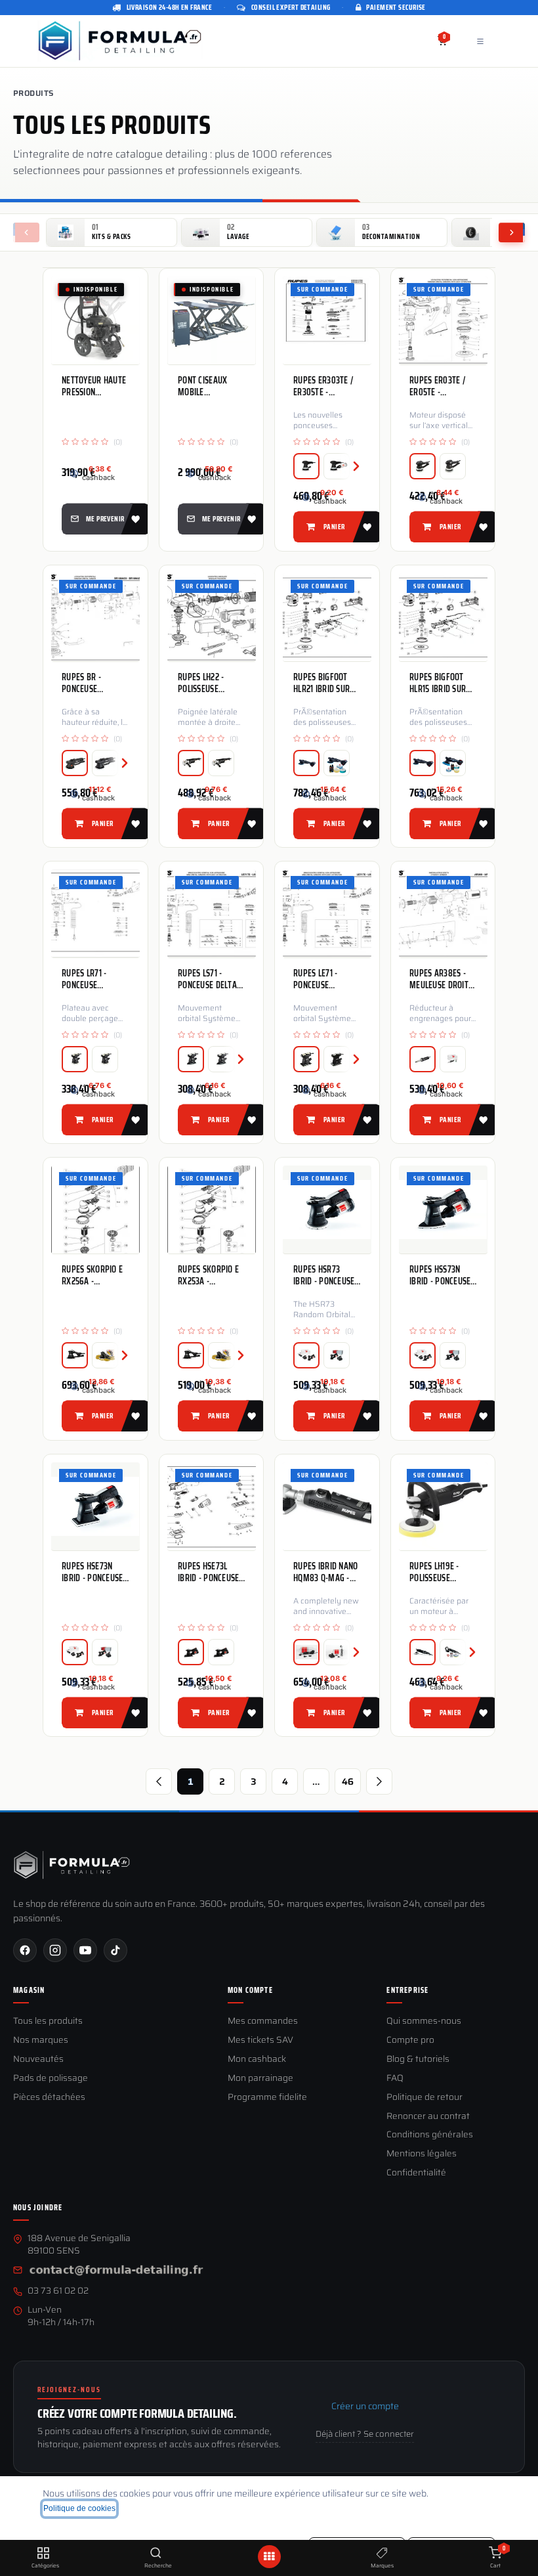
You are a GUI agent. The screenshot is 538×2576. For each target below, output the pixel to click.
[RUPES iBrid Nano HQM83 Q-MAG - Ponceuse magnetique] (327, 1506)
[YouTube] (85, 1950)
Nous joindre (38, 2208)
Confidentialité (416, 2173)
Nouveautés (38, 2060)
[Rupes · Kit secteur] (306, 1652)
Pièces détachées (49, 2098)
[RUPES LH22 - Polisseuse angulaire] (212, 617)
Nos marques (41, 2041)
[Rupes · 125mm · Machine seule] (423, 1652)
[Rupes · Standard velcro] (191, 1059)
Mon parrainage (260, 2079)
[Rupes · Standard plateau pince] (337, 1059)
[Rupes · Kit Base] (337, 763)
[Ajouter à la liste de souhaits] (134, 519)
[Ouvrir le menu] (269, 2557)
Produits (33, 93)
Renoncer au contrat (428, 2117)
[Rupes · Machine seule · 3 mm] (306, 466)
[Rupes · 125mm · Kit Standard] (453, 1652)
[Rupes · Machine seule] (423, 1059)
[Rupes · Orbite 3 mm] (453, 466)
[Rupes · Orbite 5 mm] (423, 466)
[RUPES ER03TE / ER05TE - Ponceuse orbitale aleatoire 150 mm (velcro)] (443, 320)
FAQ (395, 2079)
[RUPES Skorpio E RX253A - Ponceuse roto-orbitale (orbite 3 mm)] (212, 1210)
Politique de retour (424, 2098)
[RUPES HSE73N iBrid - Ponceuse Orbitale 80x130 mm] (95, 1506)
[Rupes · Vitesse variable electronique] (221, 763)
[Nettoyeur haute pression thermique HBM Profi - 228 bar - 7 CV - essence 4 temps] (95, 320)
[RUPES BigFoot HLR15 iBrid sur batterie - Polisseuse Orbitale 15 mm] (443, 617)
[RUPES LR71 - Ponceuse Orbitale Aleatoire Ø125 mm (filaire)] (95, 913)
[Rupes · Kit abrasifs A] (105, 1356)
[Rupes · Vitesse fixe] (191, 763)
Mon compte (250, 1990)
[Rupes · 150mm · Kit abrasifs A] (221, 1356)
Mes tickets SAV (260, 2041)
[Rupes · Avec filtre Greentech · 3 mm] (337, 466)
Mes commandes (263, 2021)
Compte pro (410, 2041)
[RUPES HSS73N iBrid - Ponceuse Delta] (443, 1210)
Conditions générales (430, 2135)
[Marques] (382, 2554)
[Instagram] (55, 1950)
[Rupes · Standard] (306, 763)
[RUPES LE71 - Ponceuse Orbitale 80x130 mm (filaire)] (327, 913)
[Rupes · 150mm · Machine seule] (191, 1356)
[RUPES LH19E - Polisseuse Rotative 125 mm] (443, 1506)
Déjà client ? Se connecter (365, 2434)
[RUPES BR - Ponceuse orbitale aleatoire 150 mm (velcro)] (95, 617)
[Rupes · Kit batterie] (337, 1356)
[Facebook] (25, 1950)
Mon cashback (257, 2060)
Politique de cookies (79, 2508)
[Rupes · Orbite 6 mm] (105, 763)
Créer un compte (365, 2406)
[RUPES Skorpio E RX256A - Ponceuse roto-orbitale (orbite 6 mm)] (95, 1210)
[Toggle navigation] (480, 41)
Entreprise (407, 1990)
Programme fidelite (267, 2098)
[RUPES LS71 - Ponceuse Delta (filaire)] (212, 913)
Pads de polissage (51, 2079)
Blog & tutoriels (418, 2060)
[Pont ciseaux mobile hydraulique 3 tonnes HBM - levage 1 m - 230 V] (212, 320)
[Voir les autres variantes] (350, 466)
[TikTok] (115, 1950)
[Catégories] (43, 2554)
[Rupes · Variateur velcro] (75, 1059)
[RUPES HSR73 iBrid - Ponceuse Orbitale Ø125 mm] (327, 1210)
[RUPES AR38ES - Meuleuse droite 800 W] (443, 913)
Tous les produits (48, 2021)
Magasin (29, 1990)
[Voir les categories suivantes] (512, 232)
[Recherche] (156, 2554)
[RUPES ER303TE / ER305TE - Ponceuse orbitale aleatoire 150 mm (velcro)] (327, 320)
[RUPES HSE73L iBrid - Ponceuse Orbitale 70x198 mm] (212, 1506)
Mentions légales (422, 2154)
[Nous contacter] (116, 2271)
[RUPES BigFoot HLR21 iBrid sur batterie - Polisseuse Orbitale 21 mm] (327, 617)
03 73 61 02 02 (58, 2291)
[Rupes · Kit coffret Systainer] (453, 1059)
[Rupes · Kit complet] (306, 1356)
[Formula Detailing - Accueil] (72, 1865)
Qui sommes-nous (424, 2021)
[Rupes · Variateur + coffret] (105, 1059)
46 (348, 1781)
